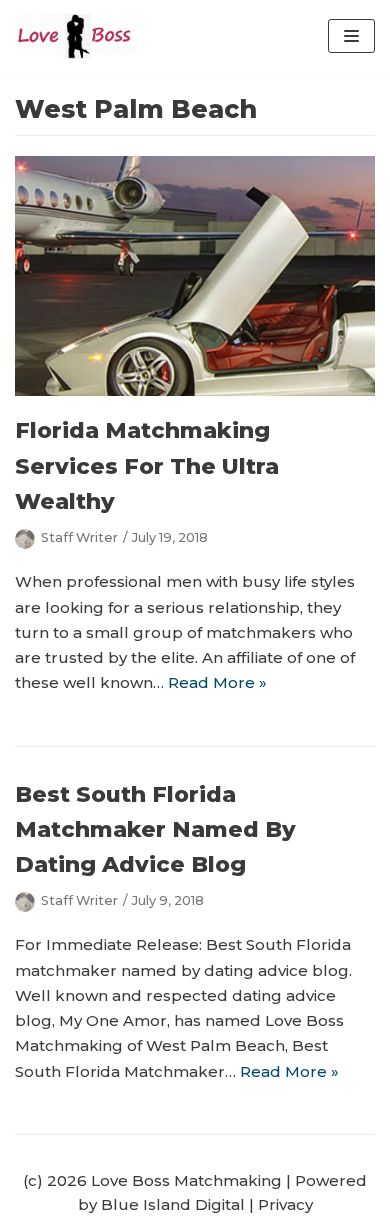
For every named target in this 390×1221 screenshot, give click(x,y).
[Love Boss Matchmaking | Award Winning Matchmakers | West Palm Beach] (75, 36)
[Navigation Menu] (351, 36)
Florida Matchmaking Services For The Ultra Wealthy (147, 465)
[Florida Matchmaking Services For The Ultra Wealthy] (195, 390)
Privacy (285, 1204)
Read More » (217, 682)
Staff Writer (79, 537)
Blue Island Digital (173, 1204)
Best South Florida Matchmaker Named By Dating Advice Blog (155, 829)
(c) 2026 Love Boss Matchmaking (152, 1180)
